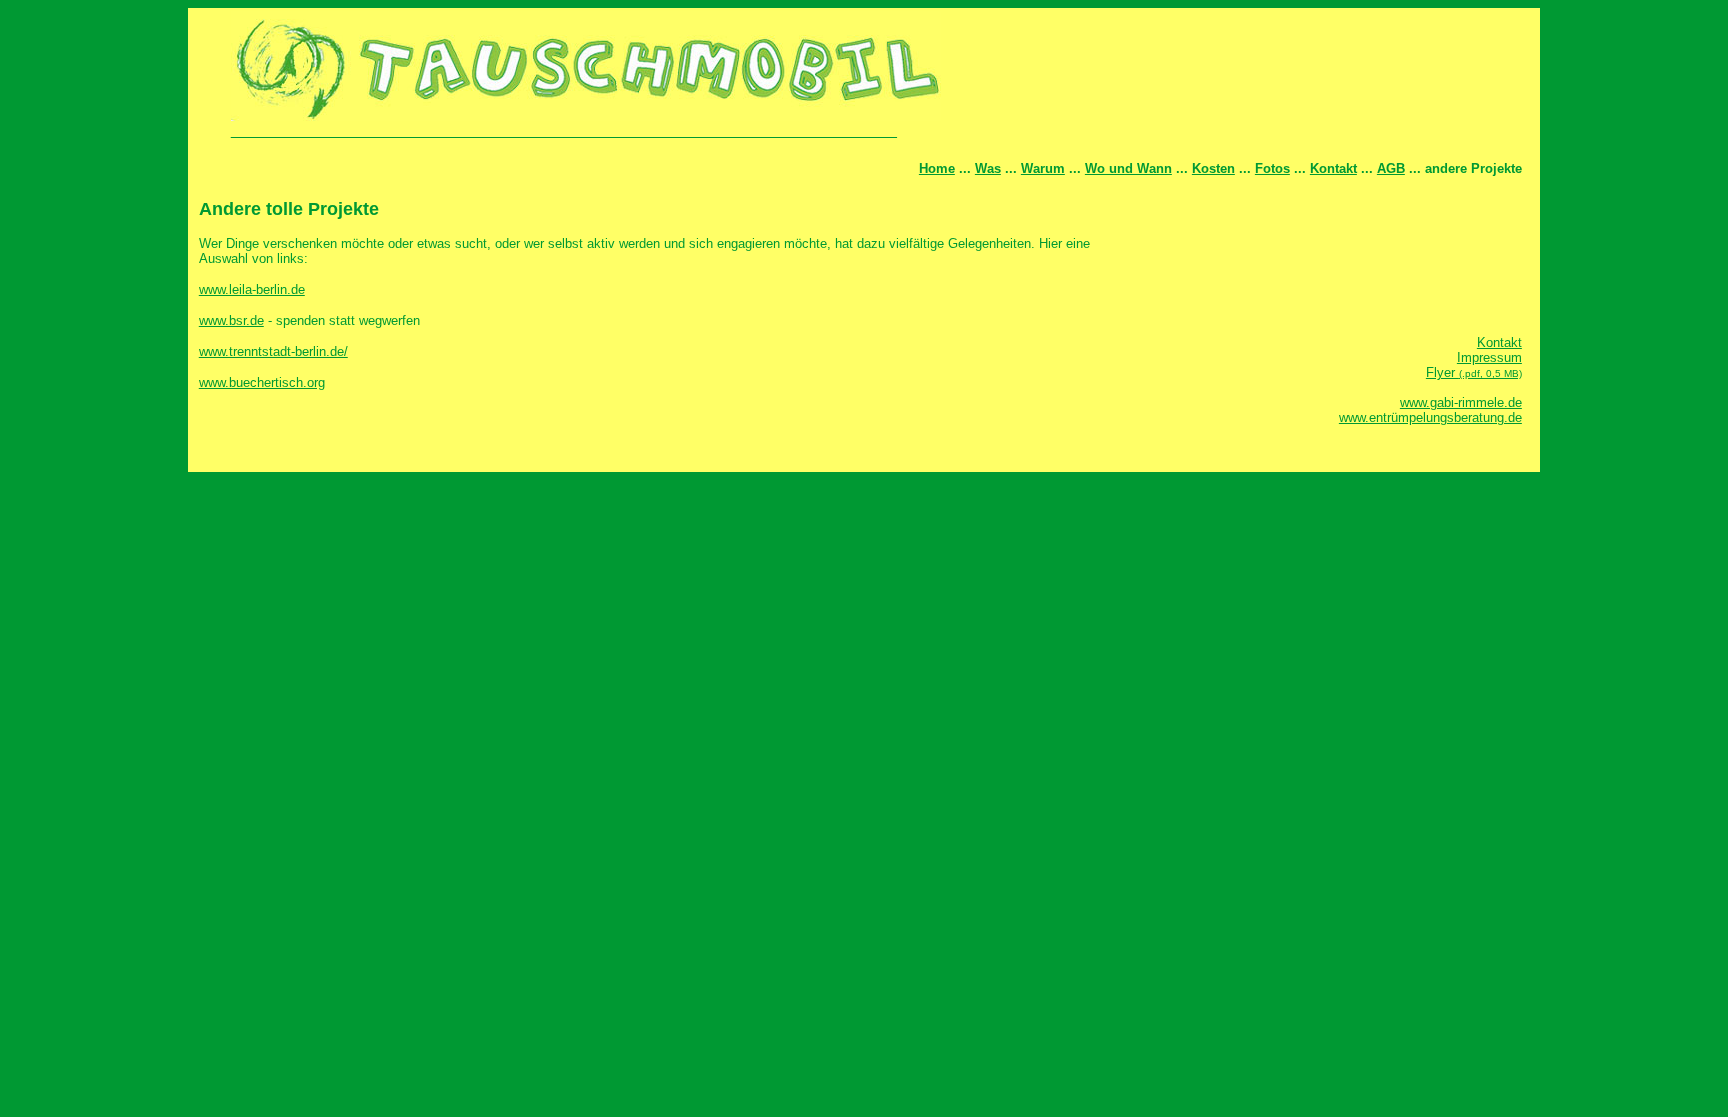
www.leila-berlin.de (252, 289)
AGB (1391, 168)
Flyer (1474, 372)
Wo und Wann (1128, 168)
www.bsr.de (231, 320)
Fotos (1272, 168)
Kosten (1213, 168)
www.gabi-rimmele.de (1461, 402)
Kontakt (1333, 168)
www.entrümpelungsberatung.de (1430, 417)
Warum (1043, 168)
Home (937, 168)
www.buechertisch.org (262, 382)
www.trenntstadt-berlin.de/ (273, 351)
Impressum (1489, 357)
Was (988, 168)
